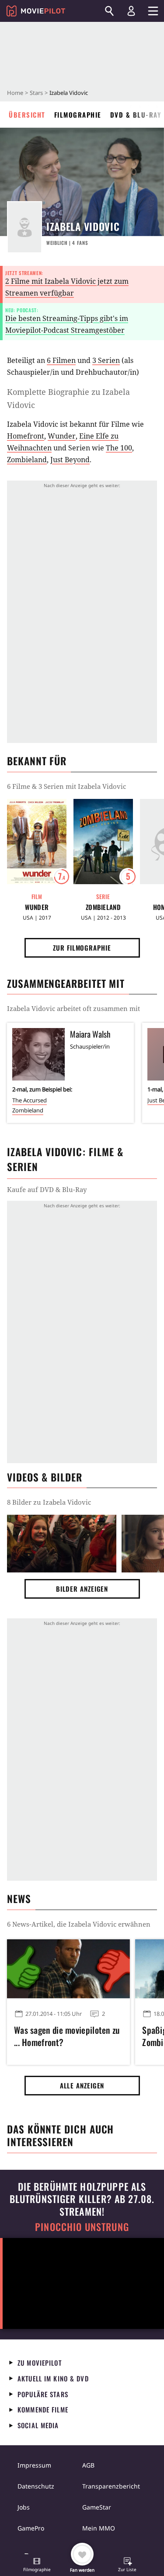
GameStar (97, 2507)
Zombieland (27, 460)
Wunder (62, 436)
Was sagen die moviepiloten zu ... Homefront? (67, 2036)
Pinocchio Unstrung (82, 2227)
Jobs (24, 2507)
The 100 (119, 448)
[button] (37, 2566)
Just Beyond (70, 460)
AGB (88, 2465)
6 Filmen (61, 360)
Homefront (26, 436)
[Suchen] (109, 11)
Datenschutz (36, 2486)
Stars (36, 93)
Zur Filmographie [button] (82, 948)
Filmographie (78, 115)
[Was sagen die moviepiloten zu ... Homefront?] (68, 1969)
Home (15, 93)
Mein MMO (99, 2528)
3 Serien (106, 360)
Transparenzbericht (111, 2486)
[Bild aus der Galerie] (62, 1543)
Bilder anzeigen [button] (82, 1589)
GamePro (31, 2528)
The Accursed (30, 1100)
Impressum (34, 2465)
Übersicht (27, 115)
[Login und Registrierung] (131, 11)
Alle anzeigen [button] (82, 2085)
